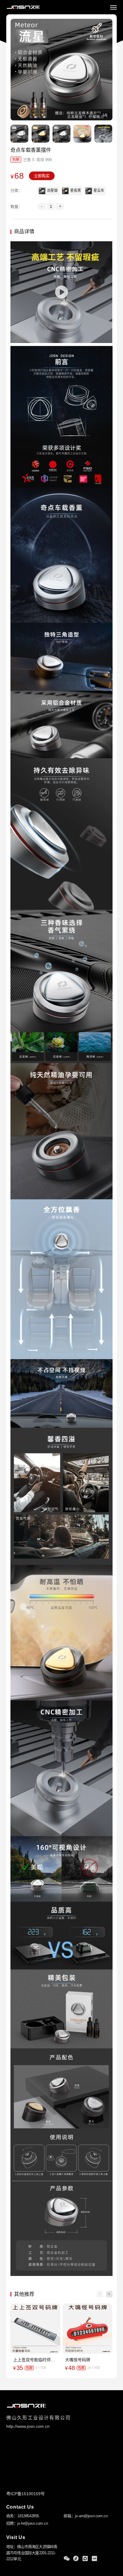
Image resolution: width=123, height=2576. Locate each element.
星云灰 (99, 191)
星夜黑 (76, 191)
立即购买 (42, 176)
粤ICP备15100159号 (26, 2494)
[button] (109, 2294)
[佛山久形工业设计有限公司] (23, 7)
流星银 (52, 191)
